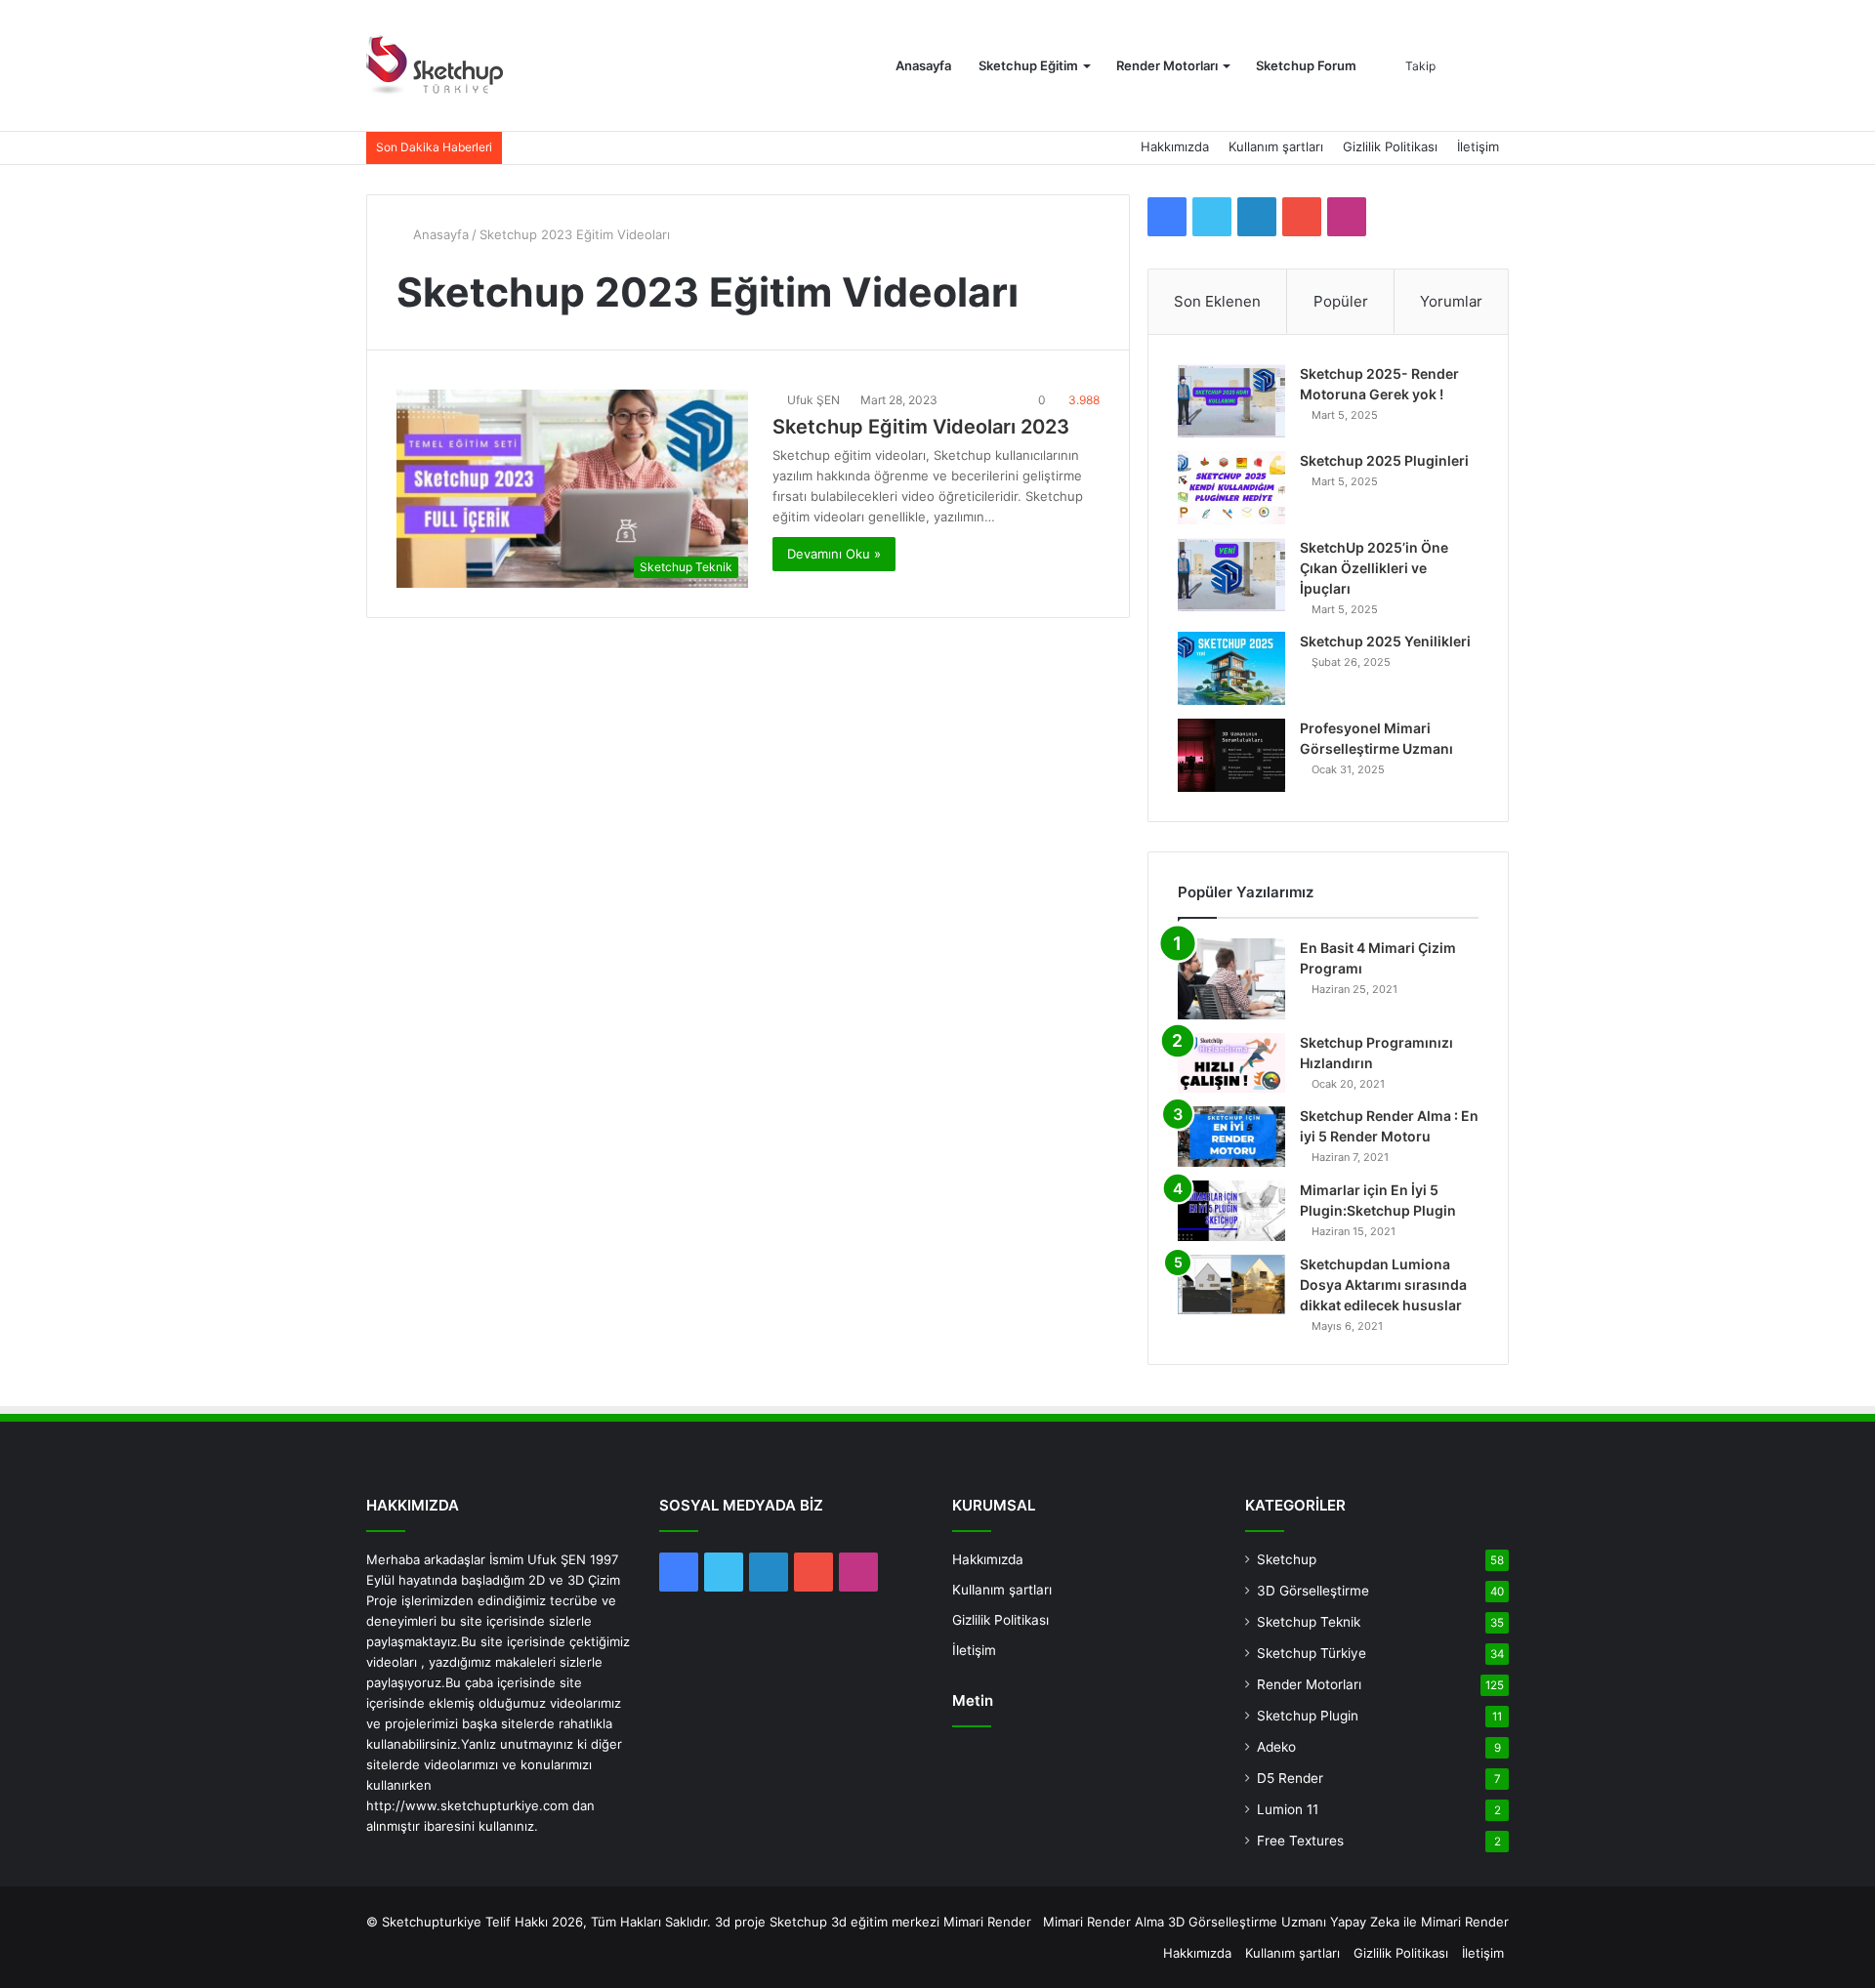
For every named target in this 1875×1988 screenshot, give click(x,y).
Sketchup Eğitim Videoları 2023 (921, 427)
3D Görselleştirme (1313, 1591)
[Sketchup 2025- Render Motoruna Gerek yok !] (1231, 401)
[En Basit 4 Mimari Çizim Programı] (1231, 979)
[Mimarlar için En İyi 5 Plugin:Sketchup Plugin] (1231, 1211)
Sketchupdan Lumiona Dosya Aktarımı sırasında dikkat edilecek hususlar (1383, 1284)
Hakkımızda (1175, 146)
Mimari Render (987, 1922)
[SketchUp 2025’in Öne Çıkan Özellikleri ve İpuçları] (1231, 575)
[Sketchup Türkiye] (435, 66)
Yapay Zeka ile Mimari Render (1419, 1922)
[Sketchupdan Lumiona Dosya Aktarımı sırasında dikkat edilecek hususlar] (1231, 1284)
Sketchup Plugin (1308, 1716)
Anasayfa (923, 65)
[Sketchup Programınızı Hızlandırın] (1231, 1063)
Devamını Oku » (834, 554)
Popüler (1341, 301)
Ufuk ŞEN (813, 400)
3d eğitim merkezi (885, 1922)
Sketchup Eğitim (1028, 65)
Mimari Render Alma (1104, 1922)
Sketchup (1287, 1559)
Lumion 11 (1288, 1809)
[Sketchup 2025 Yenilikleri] (1231, 668)
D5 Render (1290, 1778)
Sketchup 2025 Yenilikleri (1385, 641)
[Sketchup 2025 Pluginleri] (1231, 488)
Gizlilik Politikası (1390, 146)
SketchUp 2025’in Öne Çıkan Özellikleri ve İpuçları (1374, 568)
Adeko (1276, 1747)
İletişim (1478, 146)
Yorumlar (1451, 301)
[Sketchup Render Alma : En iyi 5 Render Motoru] (1231, 1137)
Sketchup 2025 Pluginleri (1384, 460)
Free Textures (1300, 1841)
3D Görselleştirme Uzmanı (1247, 1922)
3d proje (740, 1922)
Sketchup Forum (1306, 65)
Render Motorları (1167, 65)
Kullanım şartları (1276, 146)
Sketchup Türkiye (1312, 1653)
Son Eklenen (1217, 301)
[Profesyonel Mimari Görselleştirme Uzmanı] (1231, 755)
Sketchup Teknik (1309, 1622)
